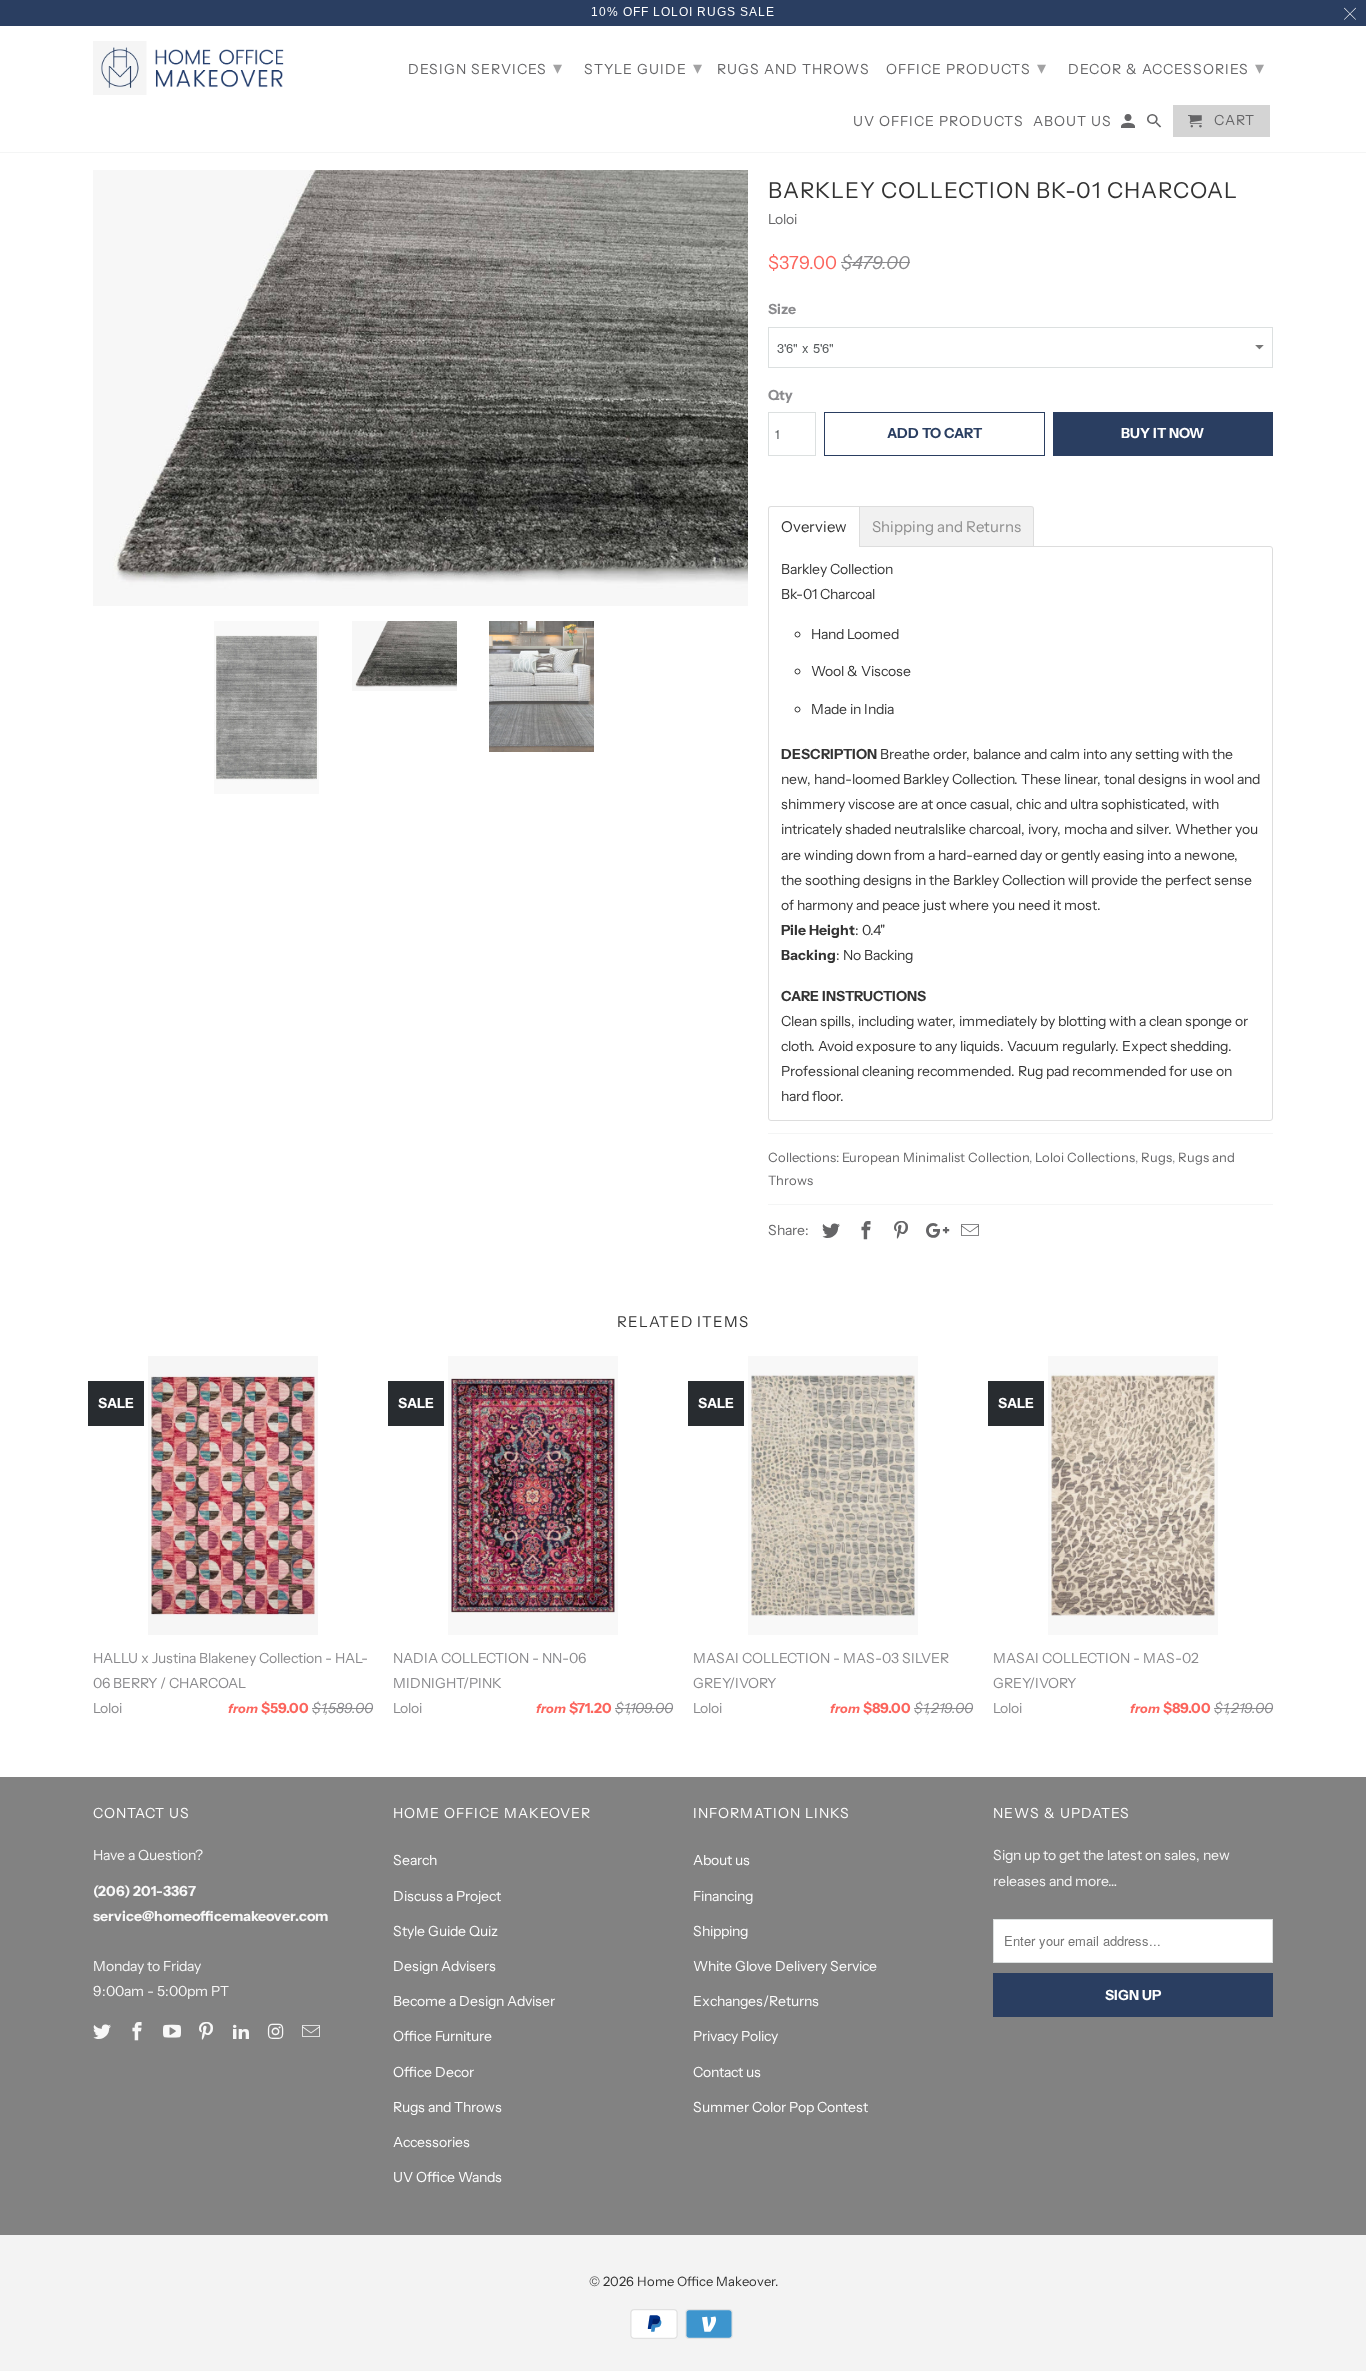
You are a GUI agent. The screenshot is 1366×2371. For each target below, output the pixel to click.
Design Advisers (444, 1966)
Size (782, 309)
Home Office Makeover (706, 2281)
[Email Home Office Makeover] (313, 2032)
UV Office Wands (447, 2177)
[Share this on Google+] (932, 1231)
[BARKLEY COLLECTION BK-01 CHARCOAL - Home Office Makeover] (420, 388)
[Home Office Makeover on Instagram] (278, 2032)
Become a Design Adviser (474, 2001)
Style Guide (643, 68)
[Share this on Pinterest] (898, 1231)
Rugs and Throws (447, 2107)
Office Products (966, 68)
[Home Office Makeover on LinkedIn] (243, 2032)
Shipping (720, 1931)
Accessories (431, 2142)
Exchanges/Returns (756, 2001)
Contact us (727, 2072)
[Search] (1155, 125)
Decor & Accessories (1166, 68)
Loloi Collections (1085, 1157)
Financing (723, 1896)
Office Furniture (442, 2036)
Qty (780, 395)
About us (721, 1860)
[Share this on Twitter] (828, 1231)
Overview (814, 526)
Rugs (1156, 1157)
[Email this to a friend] (967, 1231)
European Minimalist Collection (935, 1157)
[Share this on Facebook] (863, 1231)
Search (415, 1860)
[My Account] (1129, 125)
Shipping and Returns (946, 526)
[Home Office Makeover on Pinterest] (208, 2032)
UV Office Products (938, 121)
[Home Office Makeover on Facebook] (139, 2032)
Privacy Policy (735, 2036)
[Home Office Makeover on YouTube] (174, 2032)
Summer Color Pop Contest (780, 2107)
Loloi (782, 219)
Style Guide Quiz (445, 1931)
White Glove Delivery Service (785, 1966)
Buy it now (1162, 433)
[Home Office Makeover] (193, 68)
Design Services (485, 68)
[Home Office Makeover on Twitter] (104, 2032)
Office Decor (433, 2072)
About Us (1072, 121)
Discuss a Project (447, 1896)
